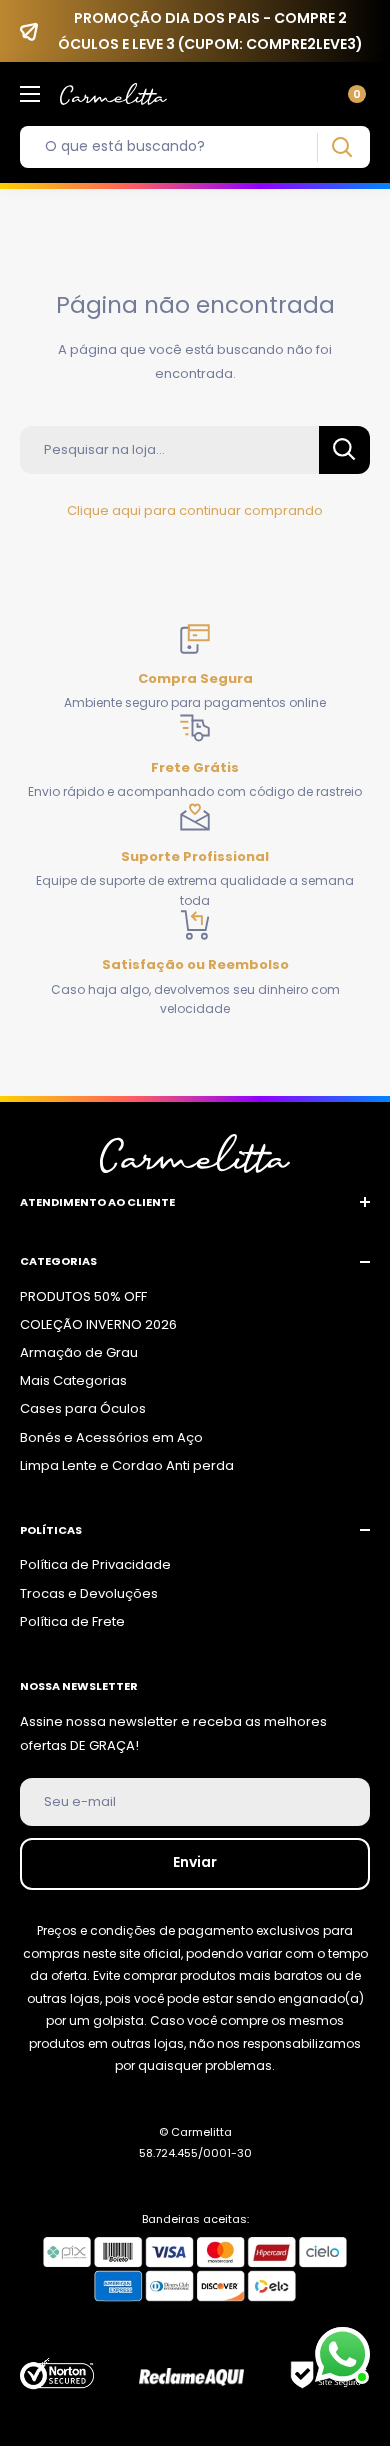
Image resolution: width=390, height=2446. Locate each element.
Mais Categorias (73, 1380)
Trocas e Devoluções (89, 1593)
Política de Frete (72, 1621)
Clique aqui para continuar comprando (195, 510)
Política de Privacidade (95, 1564)
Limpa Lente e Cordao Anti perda (127, 1465)
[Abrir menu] (30, 94)
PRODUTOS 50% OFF (83, 1296)
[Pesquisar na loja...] (344, 450)
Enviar (195, 1862)
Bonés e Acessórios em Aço (111, 1437)
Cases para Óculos (83, 1408)
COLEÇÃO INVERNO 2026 (98, 1324)
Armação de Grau (79, 1352)
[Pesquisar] (341, 147)
